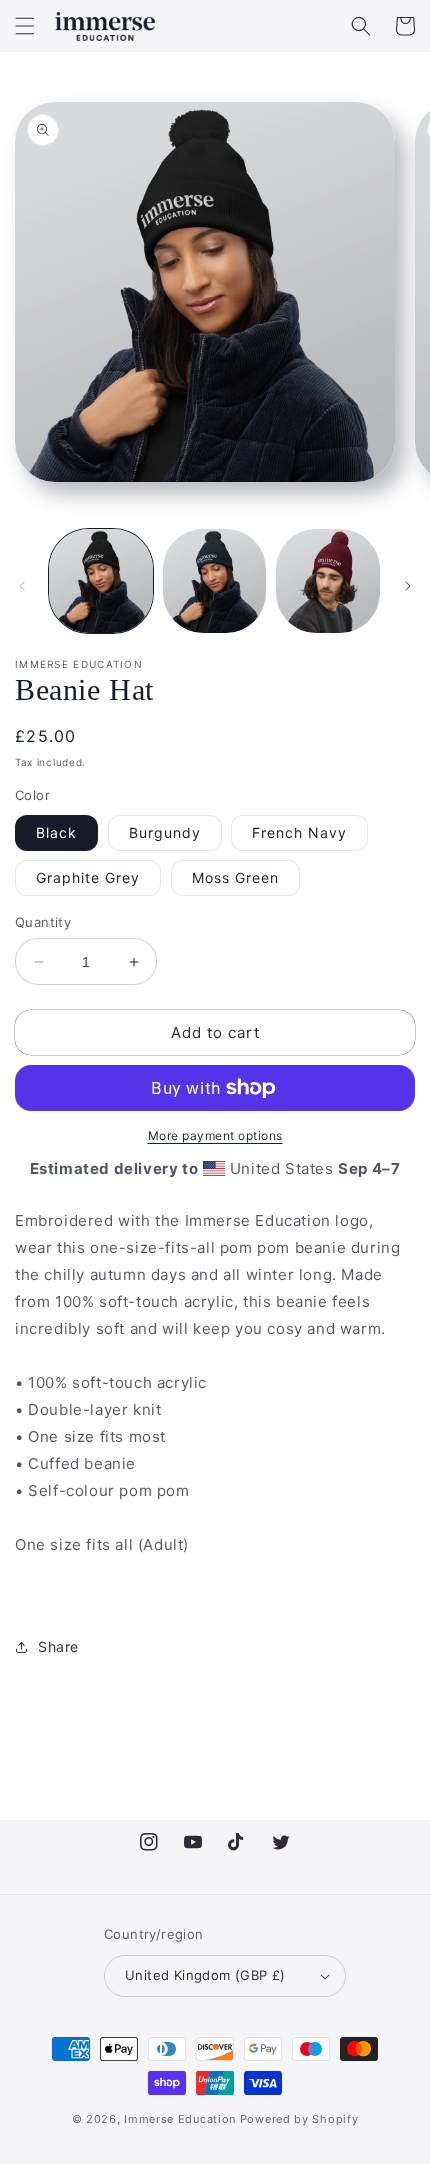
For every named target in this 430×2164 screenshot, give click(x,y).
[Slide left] (22, 586)
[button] (25, 26)
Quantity (43, 922)
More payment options (215, 1135)
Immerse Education (180, 2119)
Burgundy (165, 832)
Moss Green (235, 877)
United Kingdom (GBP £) (205, 1975)
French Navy (299, 832)
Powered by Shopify (299, 2119)
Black (56, 832)
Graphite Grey (88, 877)
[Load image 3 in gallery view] (328, 581)
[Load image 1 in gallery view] (101, 581)
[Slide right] (408, 586)
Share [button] (58, 1646)
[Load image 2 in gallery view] (215, 581)
